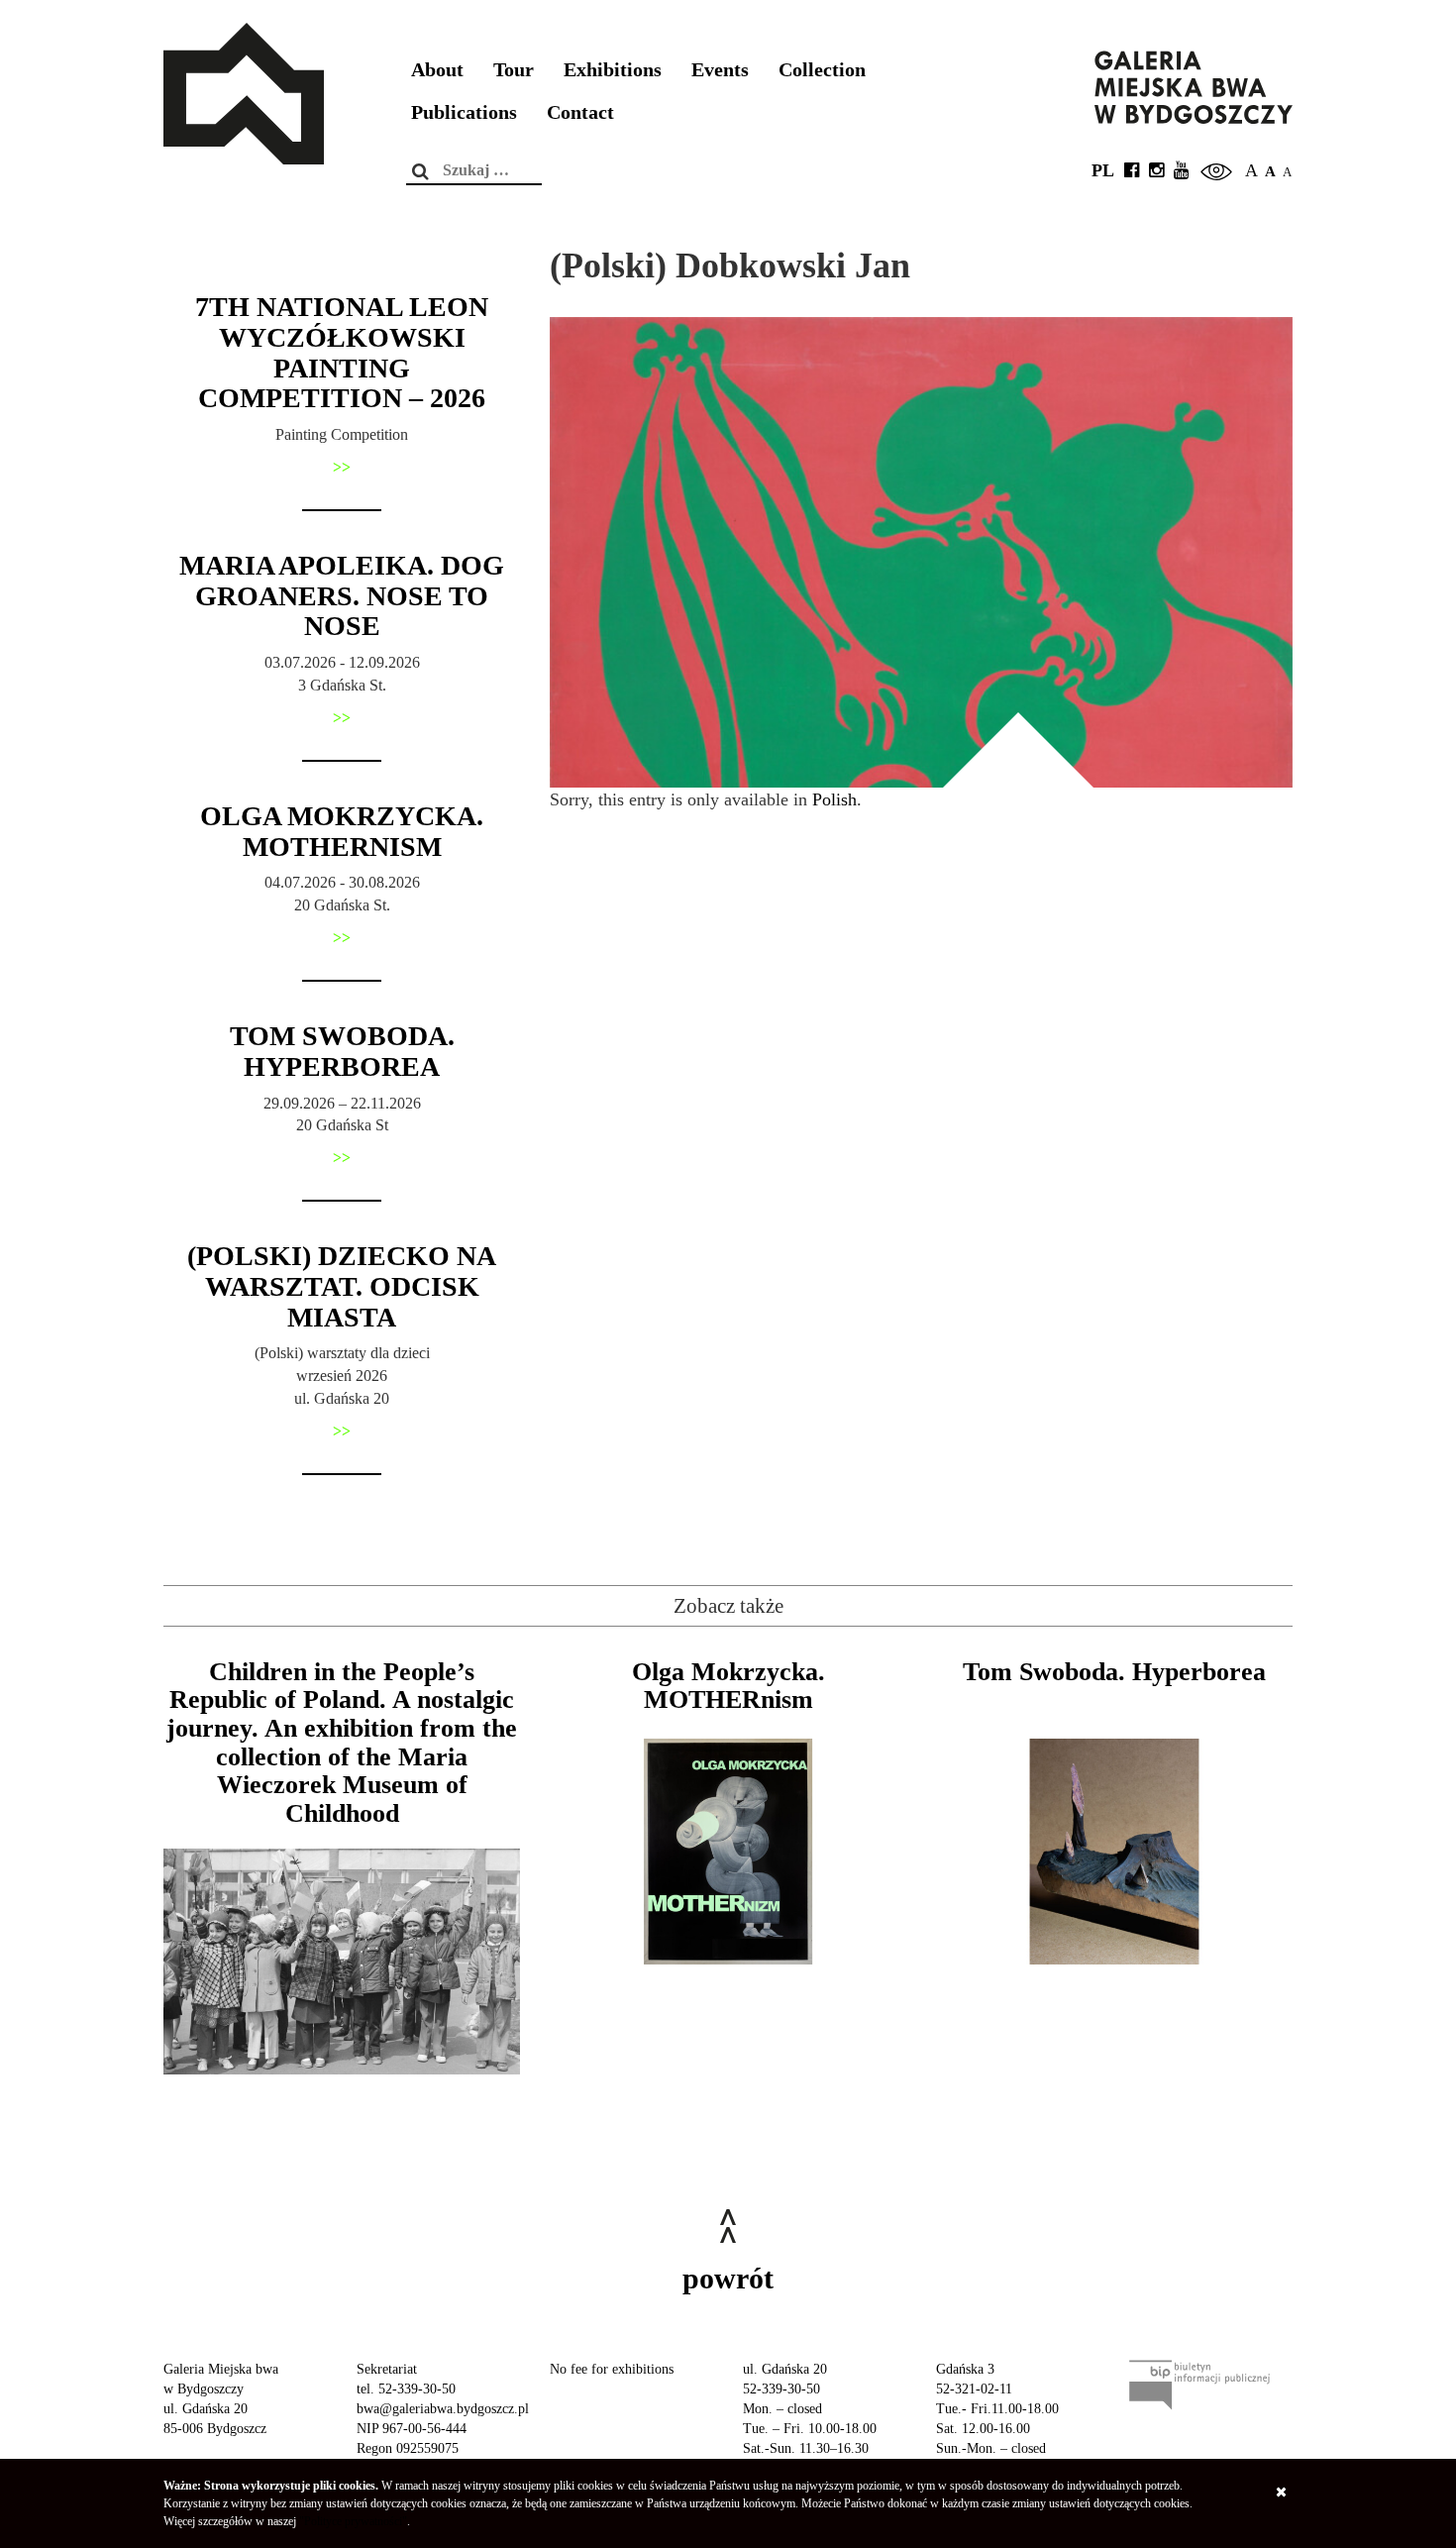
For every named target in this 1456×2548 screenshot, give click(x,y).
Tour (514, 70)
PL (1103, 170)
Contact (580, 112)
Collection (822, 70)
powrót (728, 2278)
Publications (464, 112)
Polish (834, 799)
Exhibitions (613, 70)
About (437, 70)
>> (342, 467)
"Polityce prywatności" (353, 2521)
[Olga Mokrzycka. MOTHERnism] (728, 1852)
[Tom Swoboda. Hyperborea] (1114, 1852)
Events (720, 70)
